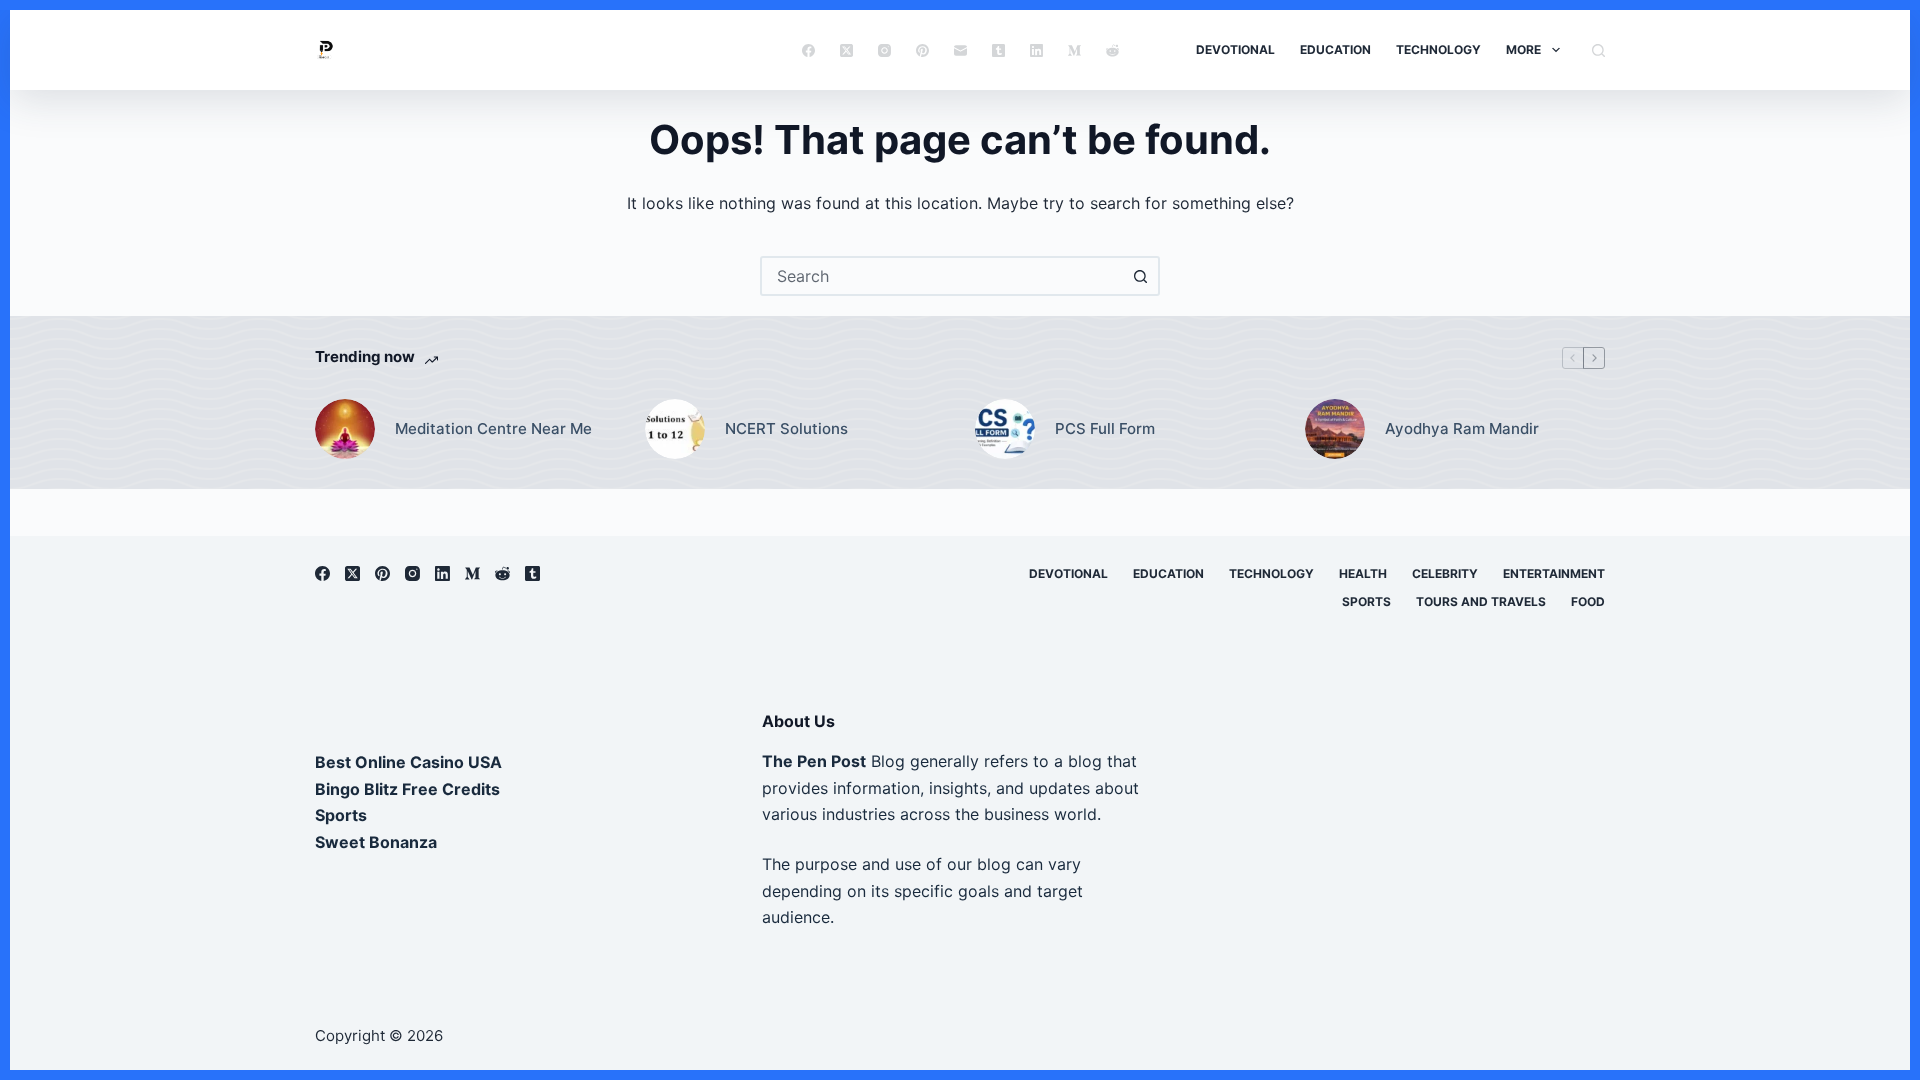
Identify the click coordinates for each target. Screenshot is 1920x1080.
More (1523, 49)
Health (1363, 573)
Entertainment (1554, 573)
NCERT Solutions (786, 428)
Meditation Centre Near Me (493, 428)
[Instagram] (884, 50)
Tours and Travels (1481, 601)
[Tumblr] (998, 50)
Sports (1366, 601)
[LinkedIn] (1036, 50)
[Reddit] (1112, 50)
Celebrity (1445, 573)
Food (1588, 601)
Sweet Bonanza (376, 842)
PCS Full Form (1105, 428)
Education (1335, 49)
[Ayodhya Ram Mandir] (1335, 429)
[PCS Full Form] (1005, 429)
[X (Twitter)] (846, 50)
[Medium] (1074, 50)
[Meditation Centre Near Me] (345, 429)
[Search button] (1140, 276)
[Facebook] (808, 50)
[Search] (1598, 50)
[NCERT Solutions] (675, 429)
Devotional (1235, 49)
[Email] (960, 50)
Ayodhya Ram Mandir (1462, 428)
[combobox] (942, 276)
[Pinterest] (922, 50)
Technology (1438, 49)
